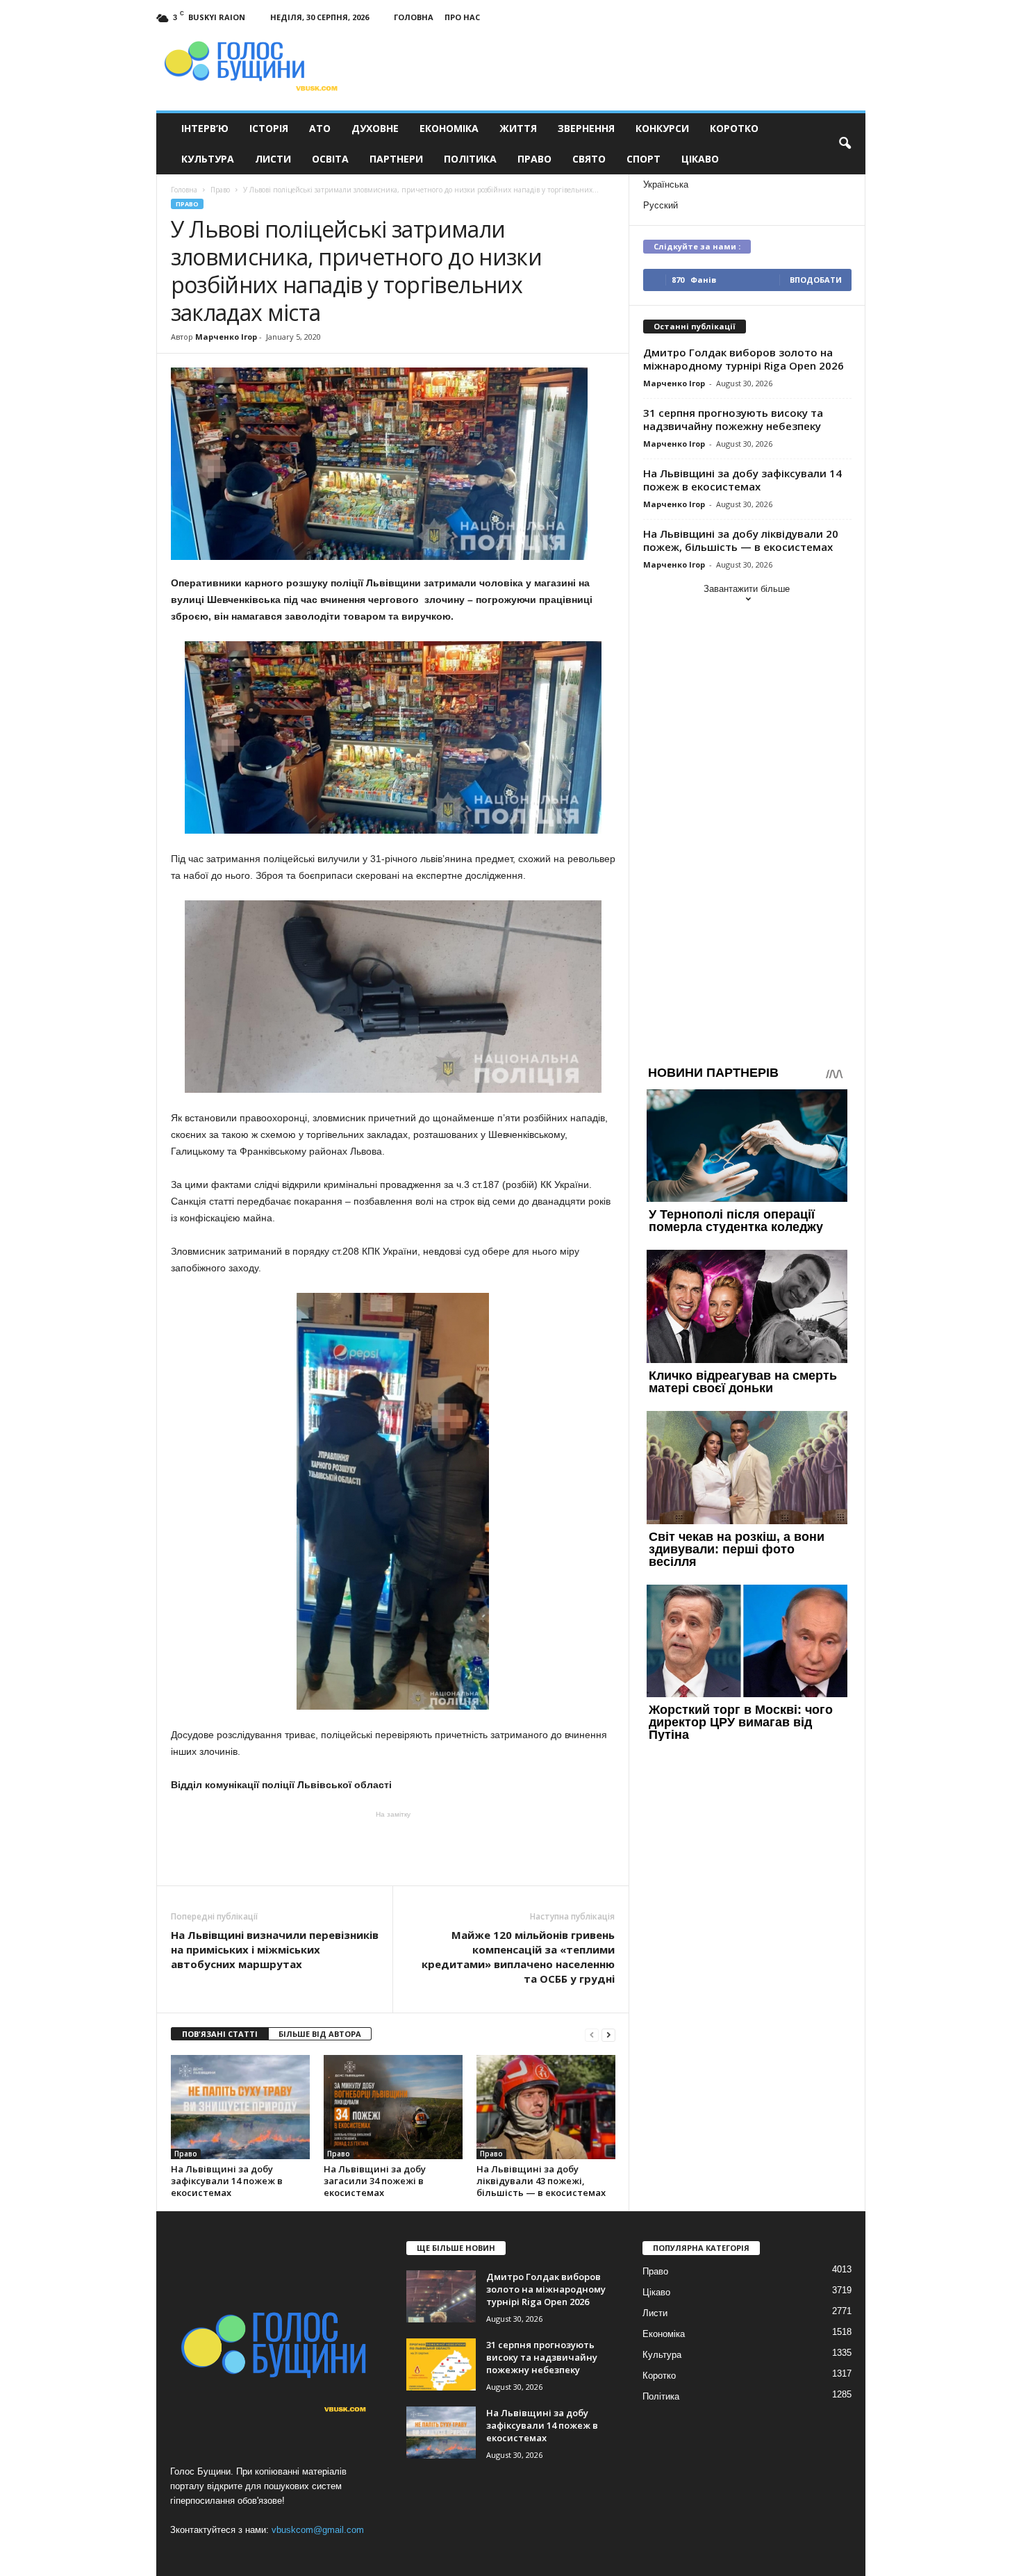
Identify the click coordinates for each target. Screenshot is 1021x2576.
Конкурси (662, 128)
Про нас (462, 17)
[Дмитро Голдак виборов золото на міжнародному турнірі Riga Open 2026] (441, 2296)
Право (534, 159)
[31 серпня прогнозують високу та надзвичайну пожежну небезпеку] (441, 2364)
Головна (414, 17)
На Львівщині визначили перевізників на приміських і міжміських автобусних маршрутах (275, 1949)
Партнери (396, 159)
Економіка (449, 128)
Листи (273, 159)
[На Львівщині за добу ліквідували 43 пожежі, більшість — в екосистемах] (546, 2107)
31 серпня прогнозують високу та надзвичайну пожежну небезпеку (733, 419)
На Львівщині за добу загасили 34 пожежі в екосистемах (375, 2181)
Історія (269, 128)
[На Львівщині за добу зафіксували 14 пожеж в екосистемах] (240, 2107)
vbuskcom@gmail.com (318, 2530)
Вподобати (816, 280)
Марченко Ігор (226, 337)
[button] (845, 144)
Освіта (330, 159)
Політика (470, 159)
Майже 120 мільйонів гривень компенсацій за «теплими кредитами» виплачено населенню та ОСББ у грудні (518, 1957)
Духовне (375, 128)
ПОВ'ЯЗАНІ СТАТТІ (220, 2034)
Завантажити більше (747, 589)
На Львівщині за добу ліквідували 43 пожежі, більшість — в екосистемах (541, 2181)
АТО (320, 128)
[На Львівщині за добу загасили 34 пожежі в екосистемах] (393, 2107)
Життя (518, 128)
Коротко (734, 128)
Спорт (644, 159)
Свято (589, 159)
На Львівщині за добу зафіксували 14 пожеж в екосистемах (227, 2181)
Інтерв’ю (205, 128)
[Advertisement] (393, 1847)
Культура (208, 159)
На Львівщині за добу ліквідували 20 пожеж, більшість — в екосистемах (741, 540)
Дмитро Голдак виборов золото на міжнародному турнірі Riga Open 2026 (744, 359)
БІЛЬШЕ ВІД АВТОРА (320, 2034)
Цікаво (700, 159)
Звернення (586, 128)
